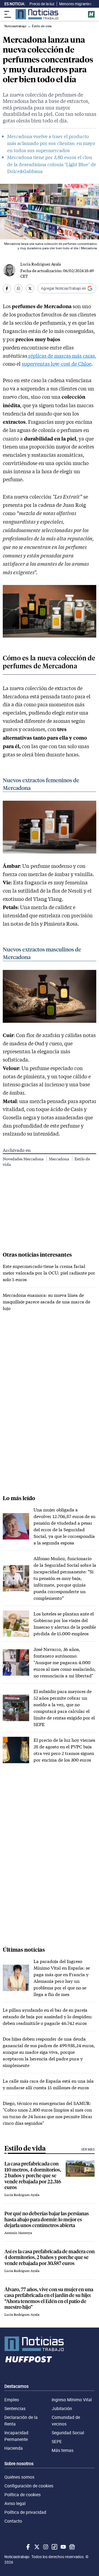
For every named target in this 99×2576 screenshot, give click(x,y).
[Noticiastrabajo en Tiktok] (54, 2547)
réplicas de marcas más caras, (62, 356)
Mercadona (59, 1159)
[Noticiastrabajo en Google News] (71, 2547)
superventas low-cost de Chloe (57, 364)
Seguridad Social (68, 2433)
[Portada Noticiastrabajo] (50, 2344)
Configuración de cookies (29, 2486)
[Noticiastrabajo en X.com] (36, 2547)
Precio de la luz (42, 4)
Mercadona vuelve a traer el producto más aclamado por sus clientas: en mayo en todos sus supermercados (51, 143)
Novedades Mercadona (24, 1159)
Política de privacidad (25, 2512)
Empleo (12, 2400)
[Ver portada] (37, 14)
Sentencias (15, 2408)
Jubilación (62, 2408)
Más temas (63, 2450)
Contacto (13, 2521)
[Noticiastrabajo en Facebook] (28, 2547)
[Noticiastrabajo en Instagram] (45, 2547)
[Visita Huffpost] (91, 14)
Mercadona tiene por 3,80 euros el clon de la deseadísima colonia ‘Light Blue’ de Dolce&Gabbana (52, 164)
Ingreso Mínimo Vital (72, 2400)
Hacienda (14, 2448)
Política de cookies (23, 2495)
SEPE (57, 2441)
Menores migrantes (75, 4)
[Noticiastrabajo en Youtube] (63, 2547)
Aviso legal (15, 2503)
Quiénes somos (19, 2477)
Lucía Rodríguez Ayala (41, 264)
